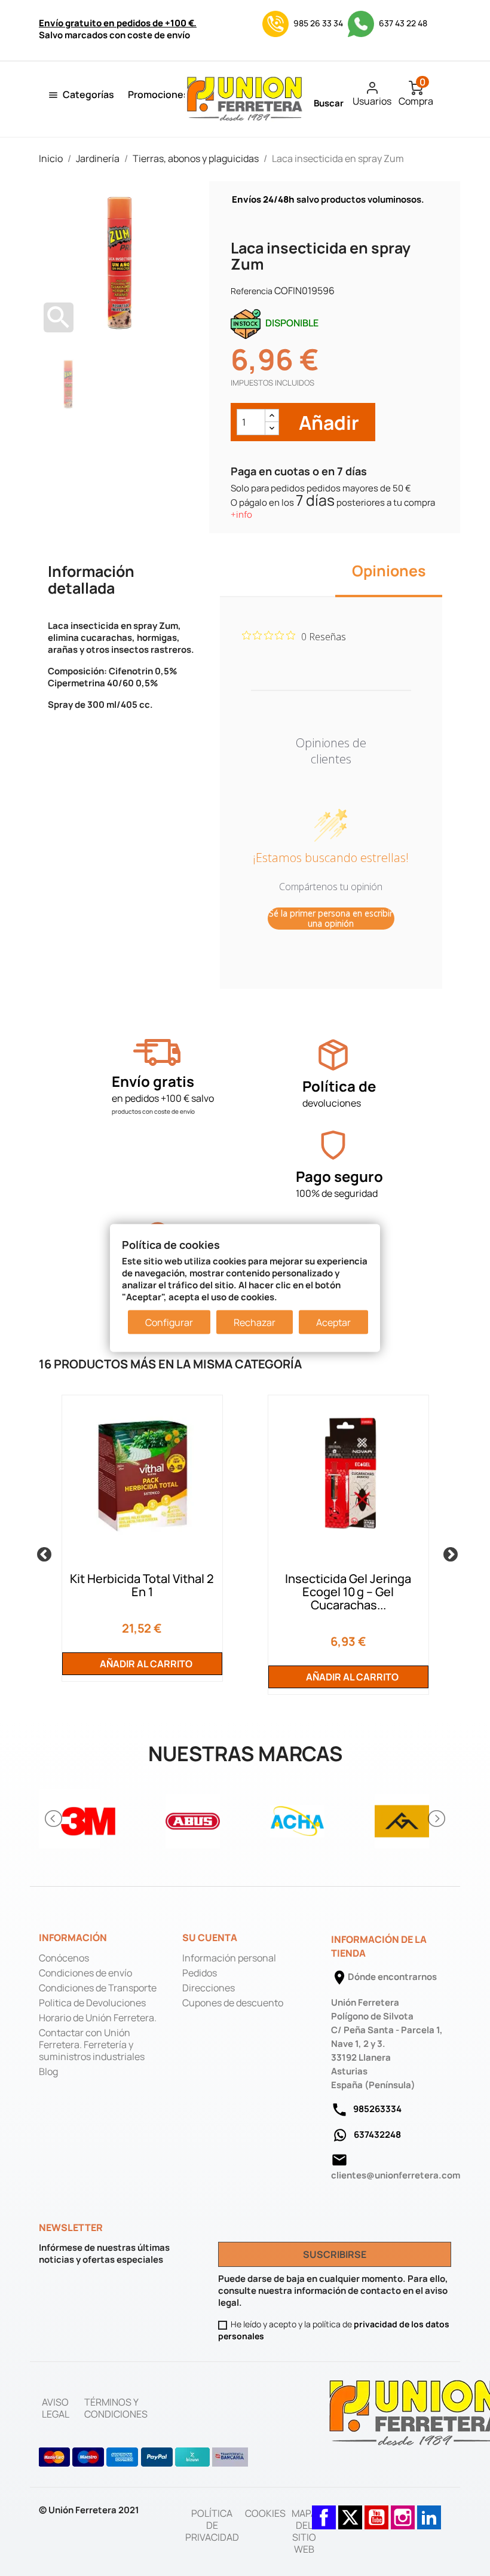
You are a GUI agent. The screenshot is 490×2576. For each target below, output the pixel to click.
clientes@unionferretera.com (396, 2175)
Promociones (158, 94)
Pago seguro (339, 1176)
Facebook (324, 2511)
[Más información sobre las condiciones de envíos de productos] (157, 1052)
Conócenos (64, 1958)
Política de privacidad (212, 2525)
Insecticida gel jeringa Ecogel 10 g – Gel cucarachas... (348, 1592)
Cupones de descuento (233, 2003)
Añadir (327, 422)
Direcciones (209, 1988)
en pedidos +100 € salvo (163, 1098)
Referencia (252, 291)
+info (241, 514)
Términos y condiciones (116, 2408)
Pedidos (200, 1973)
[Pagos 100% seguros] (333, 1145)
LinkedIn (429, 2511)
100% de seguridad (337, 1193)
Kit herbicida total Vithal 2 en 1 (142, 1585)
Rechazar (255, 1322)
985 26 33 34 (318, 23)
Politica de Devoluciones (92, 2003)
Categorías (88, 94)
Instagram (403, 2511)
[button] (54, 1819)
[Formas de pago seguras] (144, 2457)
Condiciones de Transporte (98, 1988)
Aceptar (333, 1322)
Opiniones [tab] (389, 571)
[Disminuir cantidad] (272, 428)
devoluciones (332, 1103)
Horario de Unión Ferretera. (98, 2018)
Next (448, 1553)
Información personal (229, 1958)
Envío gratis (153, 1081)
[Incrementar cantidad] (272, 416)
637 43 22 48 (402, 23)
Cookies (265, 2513)
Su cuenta (210, 1938)
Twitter (350, 2511)
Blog (48, 2071)
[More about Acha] (297, 1819)
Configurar (169, 1322)
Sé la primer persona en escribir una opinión (331, 919)
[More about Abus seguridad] (193, 1819)
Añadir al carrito (145, 1664)
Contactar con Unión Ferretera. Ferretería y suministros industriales (92, 2045)
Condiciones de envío (85, 1973)
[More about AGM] (402, 1819)
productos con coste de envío (153, 1111)
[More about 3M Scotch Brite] (88, 1819)
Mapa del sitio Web (304, 2531)
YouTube (376, 2511)
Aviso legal (56, 2408)
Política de (339, 1086)
